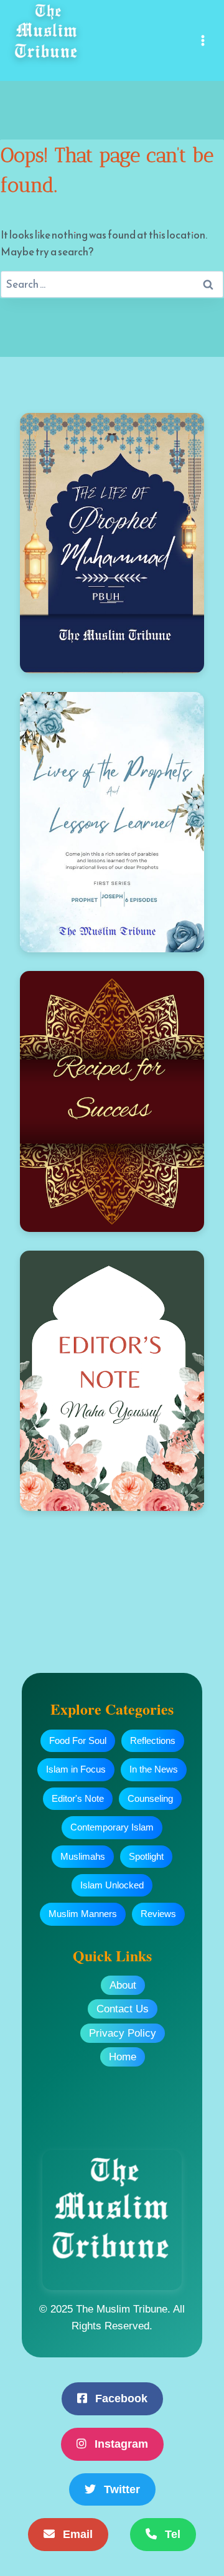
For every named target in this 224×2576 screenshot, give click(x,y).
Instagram (120, 2444)
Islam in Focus (76, 1769)
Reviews (158, 1914)
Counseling (150, 1798)
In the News (154, 1769)
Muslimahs (83, 1856)
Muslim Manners (83, 1914)
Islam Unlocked (112, 1885)
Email (76, 2534)
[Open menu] (203, 40)
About (123, 1985)
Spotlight (146, 1856)
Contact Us (123, 2009)
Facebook (120, 2398)
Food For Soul (78, 1740)
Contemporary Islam (112, 1827)
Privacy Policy (123, 2033)
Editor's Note (78, 1798)
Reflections (153, 1740)
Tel (171, 2534)
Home (123, 2057)
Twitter (120, 2489)
